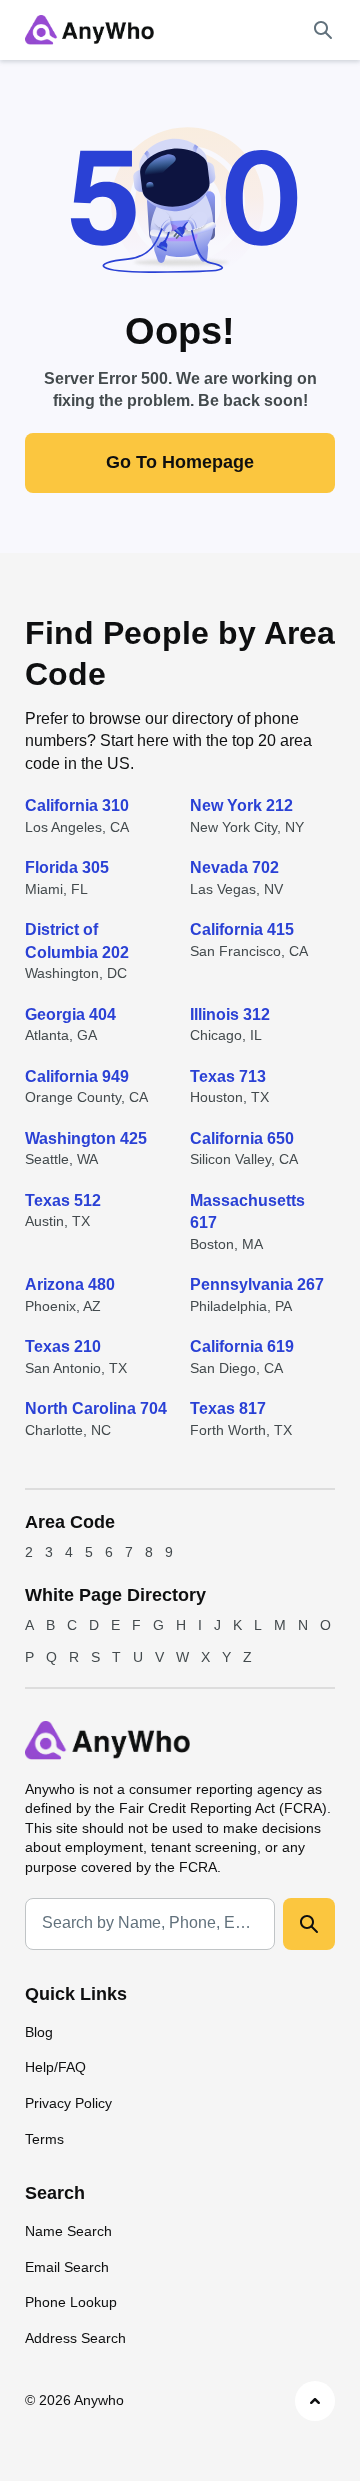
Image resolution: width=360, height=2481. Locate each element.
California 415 (242, 929)
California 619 (242, 1346)
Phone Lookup (71, 2302)
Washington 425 (86, 1138)
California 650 (242, 1138)
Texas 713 (228, 1076)
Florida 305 (67, 867)
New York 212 (241, 805)
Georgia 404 (70, 1014)
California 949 (77, 1076)
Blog (39, 2032)
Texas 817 (228, 1408)
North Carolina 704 (96, 1408)
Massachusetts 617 (247, 1211)
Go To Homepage (180, 462)
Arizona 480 (70, 1284)
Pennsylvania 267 (257, 1284)
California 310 (77, 805)
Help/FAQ (55, 2067)
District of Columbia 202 (77, 940)
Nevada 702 (234, 867)
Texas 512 (63, 1200)
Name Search (68, 2231)
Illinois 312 (230, 1014)
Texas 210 (63, 1346)
